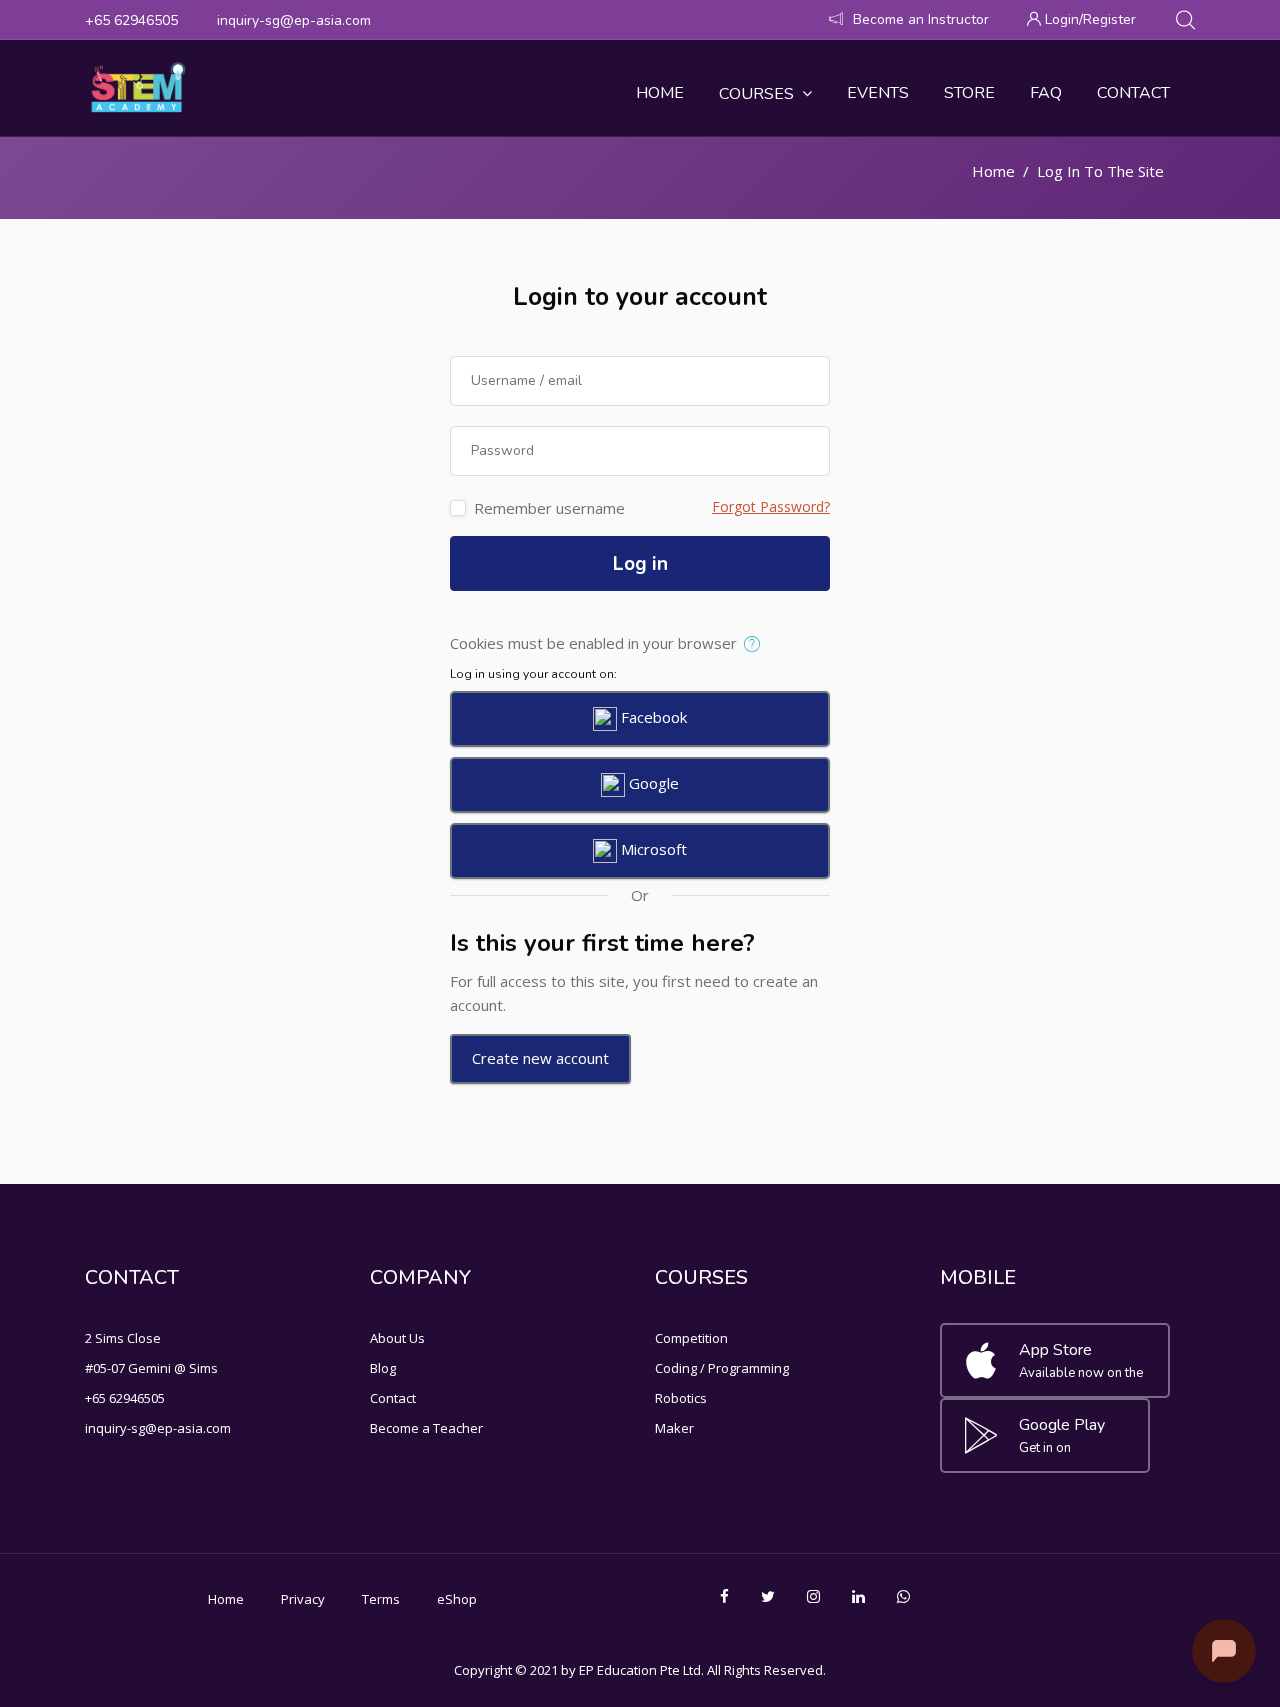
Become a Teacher (426, 1428)
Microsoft (652, 849)
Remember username (549, 508)
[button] (756, 645)
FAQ (1046, 93)
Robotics (681, 1398)
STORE (969, 93)
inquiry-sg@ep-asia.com (294, 20)
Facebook (652, 717)
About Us (397, 1338)
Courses (756, 94)
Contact (1133, 93)
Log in (640, 564)
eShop (457, 1599)
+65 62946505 (131, 20)
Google (652, 783)
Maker (674, 1428)
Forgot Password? (771, 506)
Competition (691, 1338)
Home (660, 93)
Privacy (303, 1599)
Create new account (540, 1058)
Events (878, 93)
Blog (383, 1368)
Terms (381, 1599)
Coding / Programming (722, 1368)
